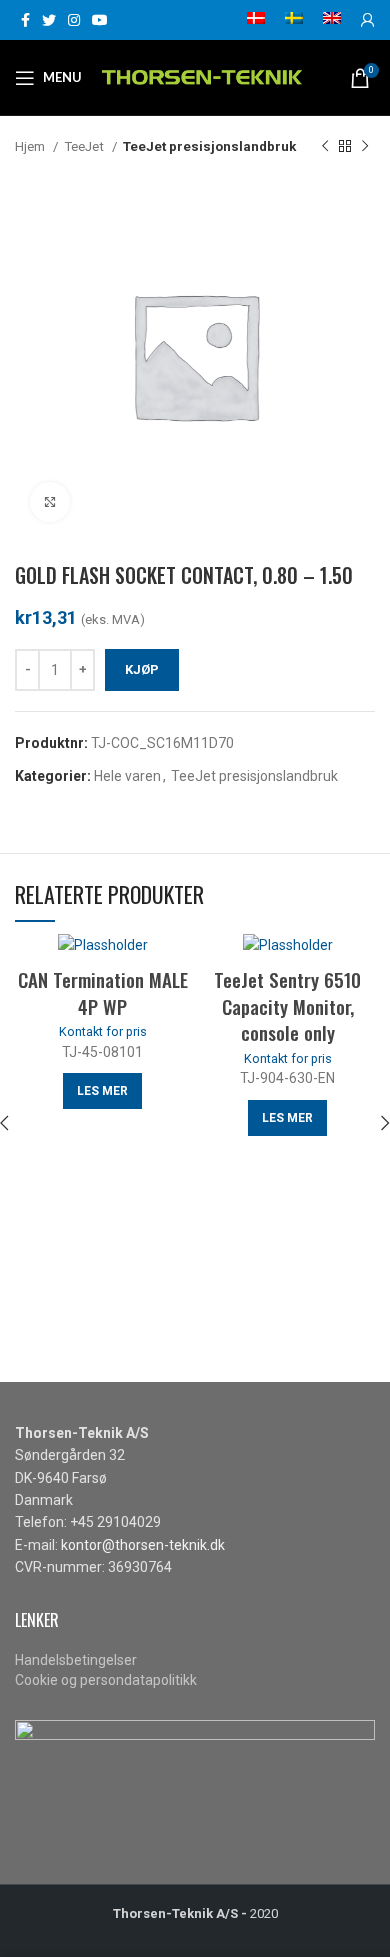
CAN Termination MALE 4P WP (103, 992)
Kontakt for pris (103, 1031)
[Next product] (365, 147)
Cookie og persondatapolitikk (106, 1680)
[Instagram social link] (74, 20)
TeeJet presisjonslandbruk (209, 146)
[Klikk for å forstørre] (50, 502)
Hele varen (127, 776)
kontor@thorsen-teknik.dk (143, 1545)
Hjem (31, 146)
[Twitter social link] (49, 20)
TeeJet (85, 146)
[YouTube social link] (100, 20)
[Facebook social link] (25, 20)
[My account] (368, 20)
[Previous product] (325, 147)
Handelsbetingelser (76, 1660)
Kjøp (142, 669)
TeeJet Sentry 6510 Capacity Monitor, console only (287, 1005)
